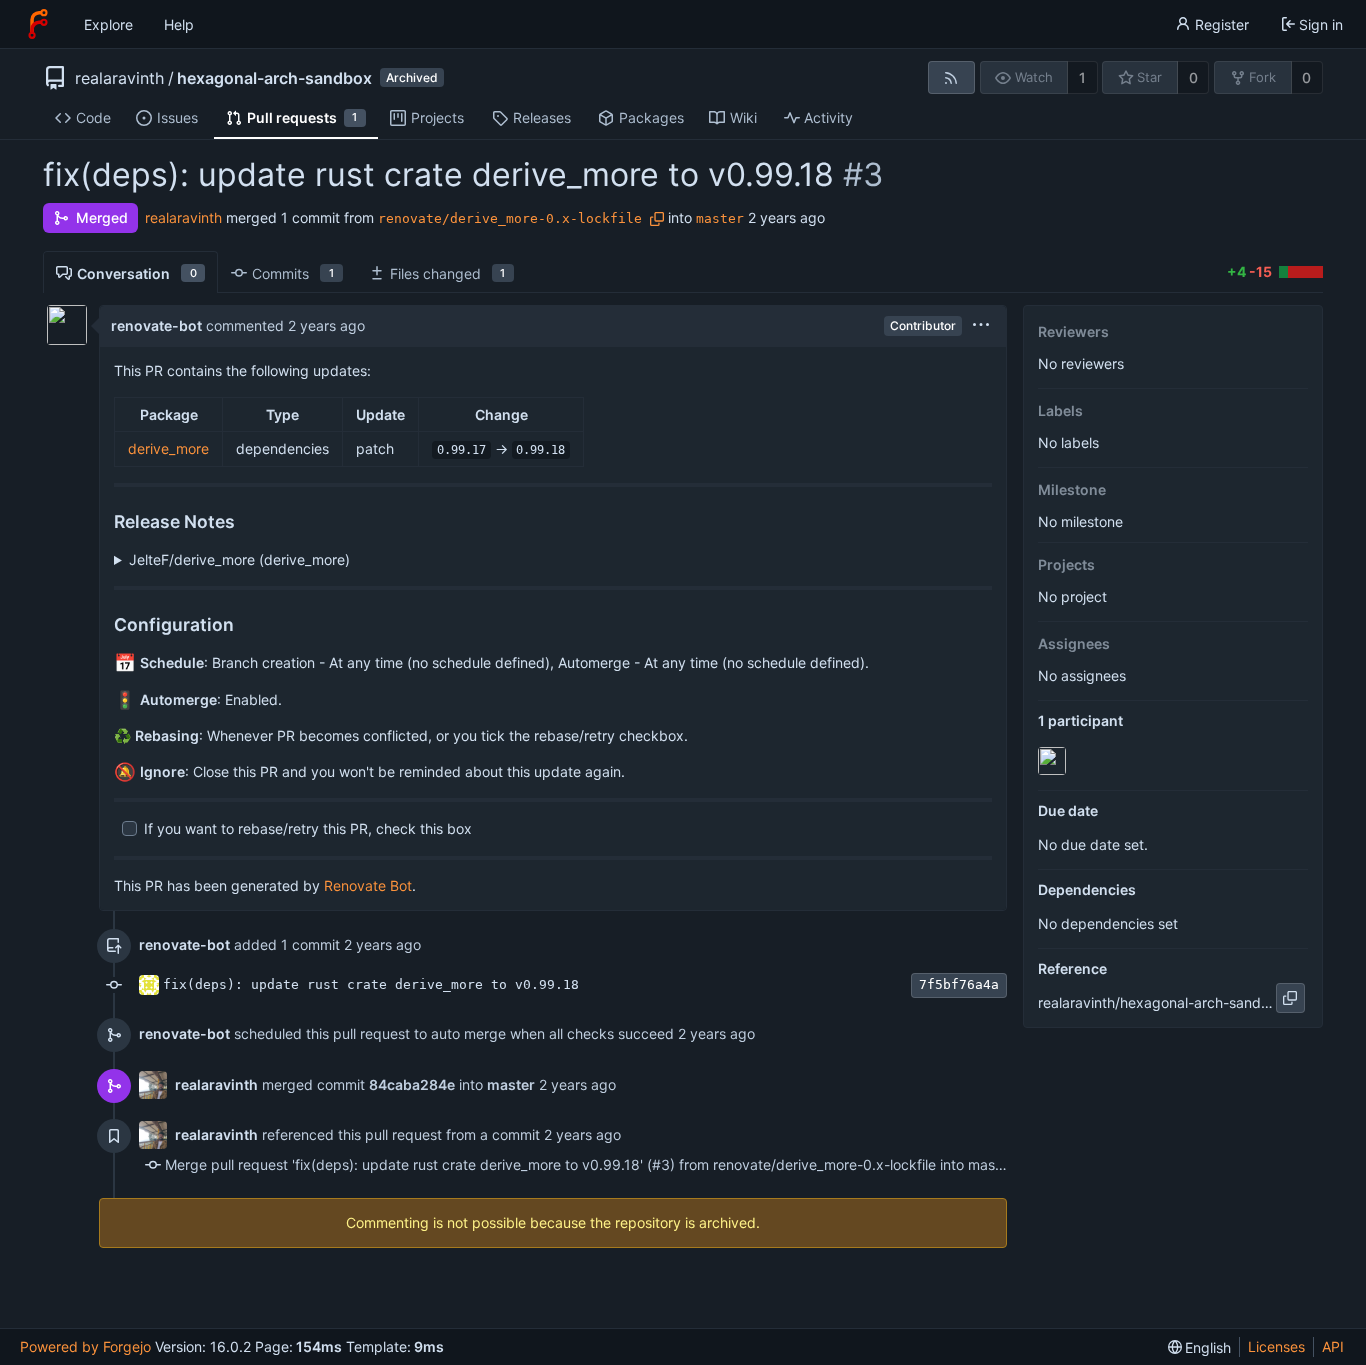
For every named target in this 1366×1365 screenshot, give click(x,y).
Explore (108, 24)
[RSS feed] (951, 77)
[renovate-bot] (1054, 761)
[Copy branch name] (657, 219)
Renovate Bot (368, 885)
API (1333, 1346)
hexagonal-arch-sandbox (274, 78)
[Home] (38, 24)
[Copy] (1290, 998)
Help (179, 24)
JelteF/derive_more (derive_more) (239, 559)
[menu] (981, 325)
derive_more (168, 448)
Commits (293, 273)
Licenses (1276, 1346)
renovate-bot (156, 325)
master (720, 218)
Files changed (448, 273)
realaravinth (119, 78)
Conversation (137, 273)
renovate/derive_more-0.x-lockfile (510, 218)
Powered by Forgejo (85, 1346)
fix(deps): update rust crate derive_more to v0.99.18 (371, 984)
